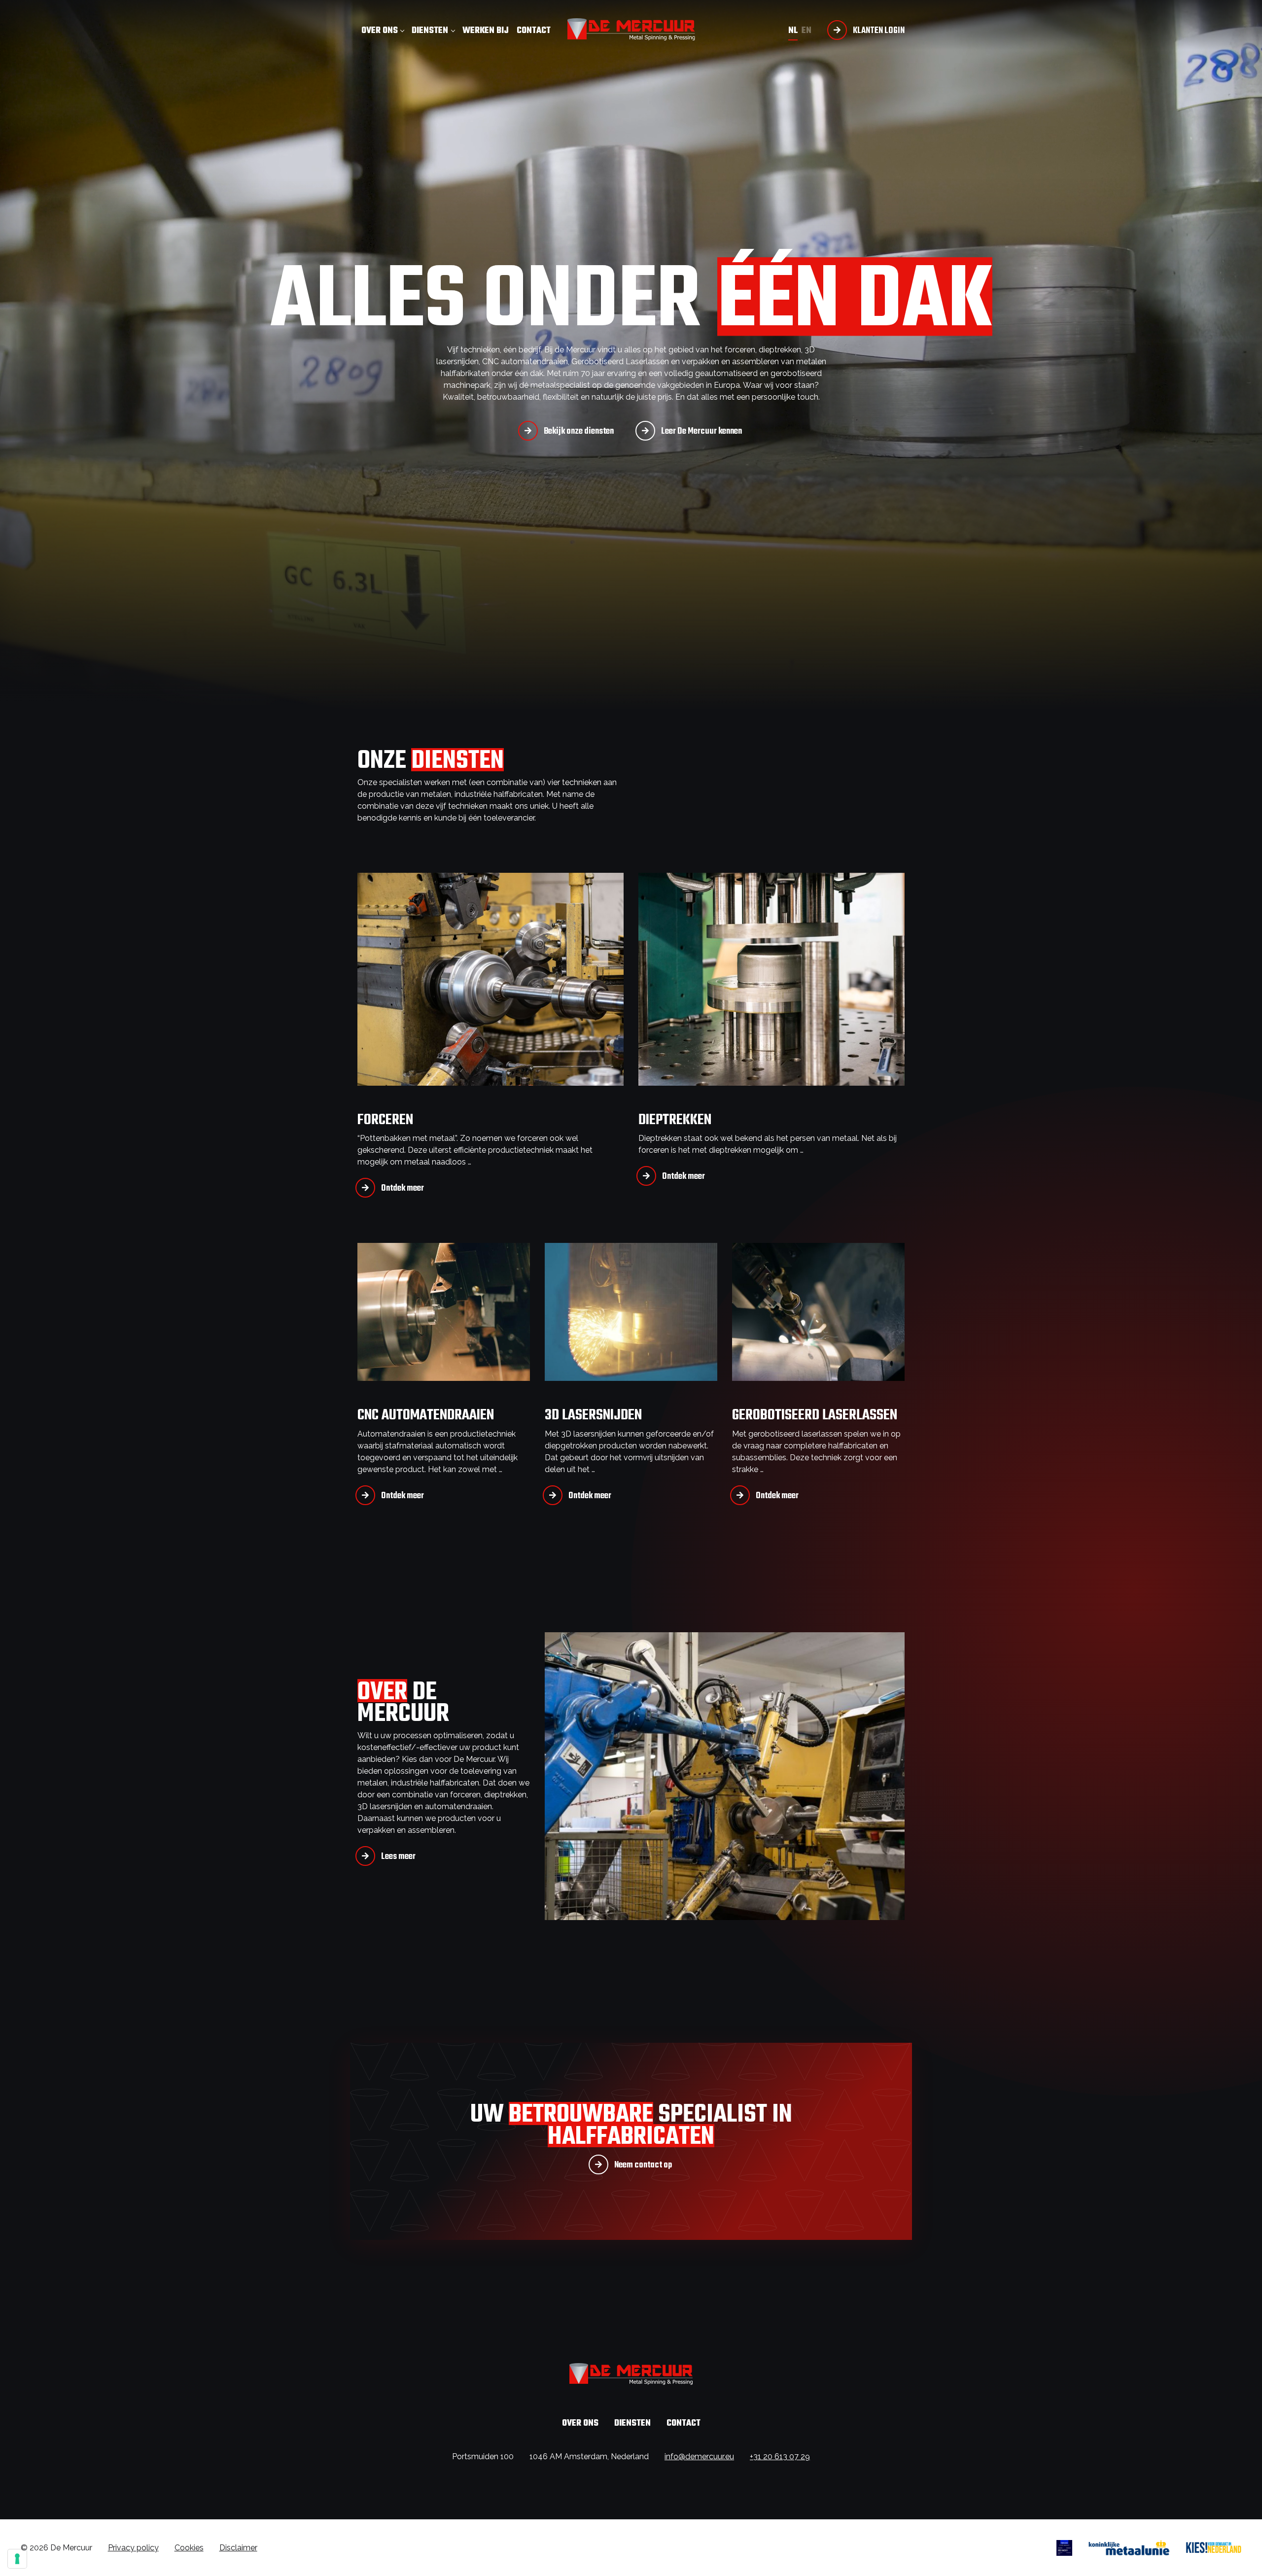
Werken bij (486, 31)
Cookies (189, 2548)
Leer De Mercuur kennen (701, 431)
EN (806, 31)
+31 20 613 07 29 (780, 2456)
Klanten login (879, 31)
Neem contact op (643, 2165)
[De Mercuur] (631, 29)
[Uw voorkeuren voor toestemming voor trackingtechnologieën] (17, 2559)
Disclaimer (238, 2548)
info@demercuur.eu (699, 2456)
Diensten (430, 31)
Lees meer (398, 1857)
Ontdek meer (403, 1188)
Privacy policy (133, 2548)
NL (793, 31)
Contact (534, 31)
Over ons (380, 31)
